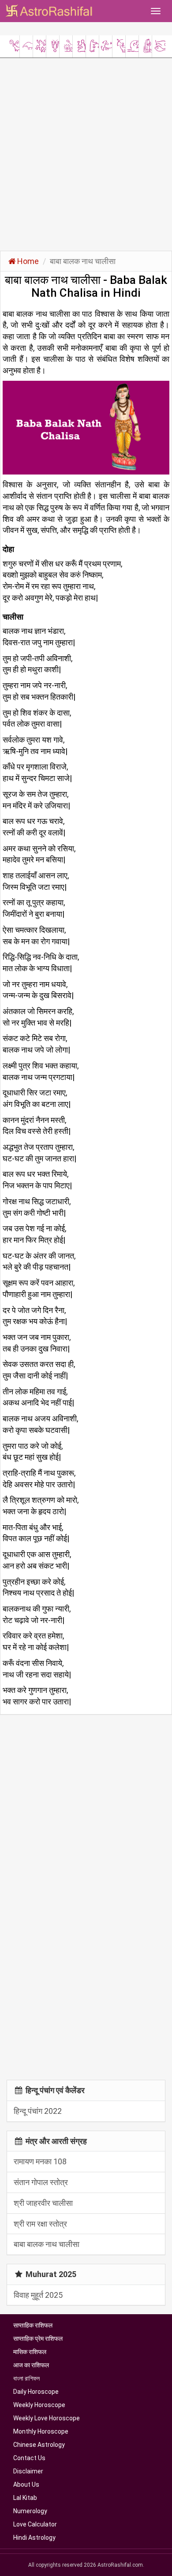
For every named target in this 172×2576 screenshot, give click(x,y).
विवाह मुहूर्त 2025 (38, 2295)
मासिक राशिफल (30, 2352)
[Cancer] (53, 44)
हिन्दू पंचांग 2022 (38, 2111)
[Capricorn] (132, 44)
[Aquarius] (145, 44)
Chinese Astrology (39, 2445)
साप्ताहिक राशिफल (33, 2325)
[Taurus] (26, 44)
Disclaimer (28, 2471)
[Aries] (13, 44)
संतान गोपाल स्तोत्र (41, 2182)
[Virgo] (79, 44)
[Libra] (92, 44)
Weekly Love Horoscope (47, 2418)
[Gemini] (39, 44)
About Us (26, 2484)
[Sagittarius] (119, 44)
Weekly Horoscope (39, 2405)
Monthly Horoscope (41, 2431)
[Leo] (66, 44)
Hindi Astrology (34, 2538)
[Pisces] (159, 44)
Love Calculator (35, 2524)
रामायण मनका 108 (40, 2161)
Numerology (30, 2511)
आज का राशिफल (31, 2365)
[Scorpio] (106, 44)
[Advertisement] (86, 153)
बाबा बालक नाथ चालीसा (47, 2244)
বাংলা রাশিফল (26, 2378)
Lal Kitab (25, 2498)
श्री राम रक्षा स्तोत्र (40, 2224)
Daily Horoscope (36, 2392)
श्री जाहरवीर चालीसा (43, 2203)
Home (28, 261)
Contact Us (29, 2458)
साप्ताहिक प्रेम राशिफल (38, 2339)
